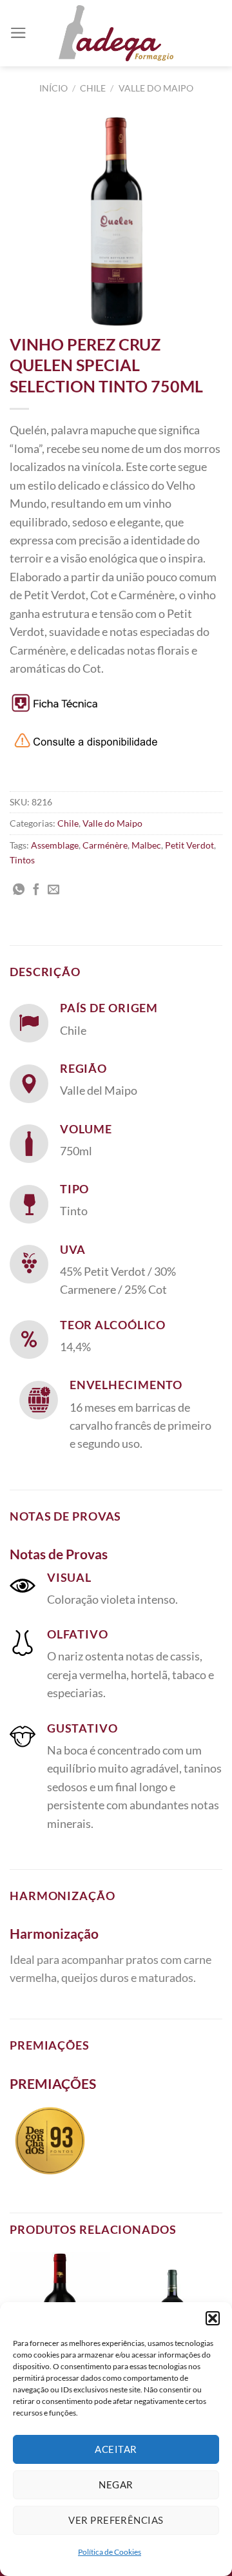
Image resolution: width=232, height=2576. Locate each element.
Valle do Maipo (156, 88)
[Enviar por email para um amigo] (53, 890)
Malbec (146, 845)
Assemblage (55, 845)
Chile (93, 88)
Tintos (22, 860)
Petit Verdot (189, 845)
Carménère (105, 845)
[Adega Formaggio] (116, 33)
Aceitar (116, 2449)
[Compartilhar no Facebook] (36, 890)
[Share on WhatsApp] (19, 890)
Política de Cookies (110, 2552)
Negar (116, 2485)
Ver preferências (116, 2520)
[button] (213, 2318)
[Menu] (18, 33)
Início (53, 88)
